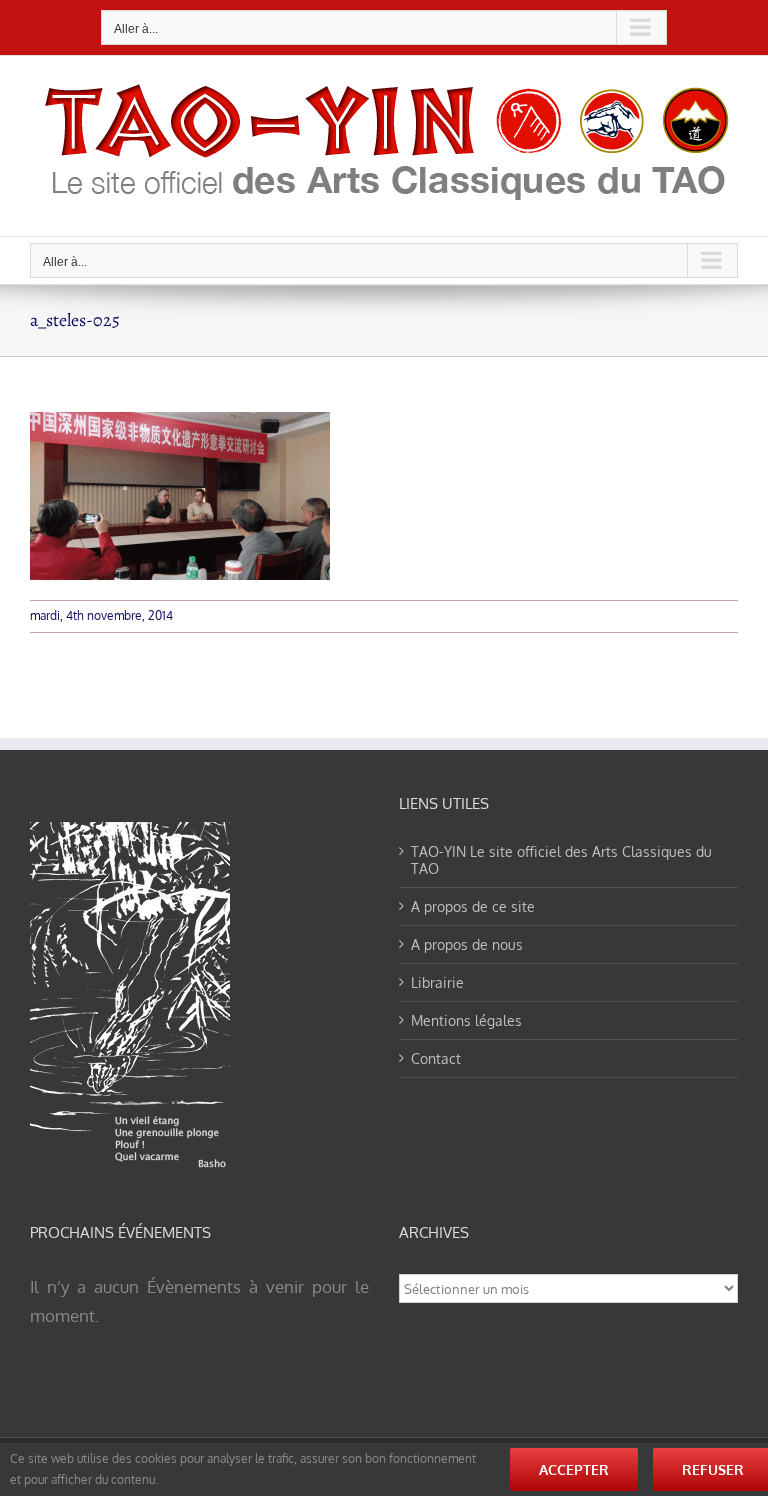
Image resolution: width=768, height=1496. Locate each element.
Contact (436, 1058)
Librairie (437, 982)
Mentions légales (466, 1020)
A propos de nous (467, 944)
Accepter (574, 1469)
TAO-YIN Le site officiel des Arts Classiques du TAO (561, 860)
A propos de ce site (473, 906)
